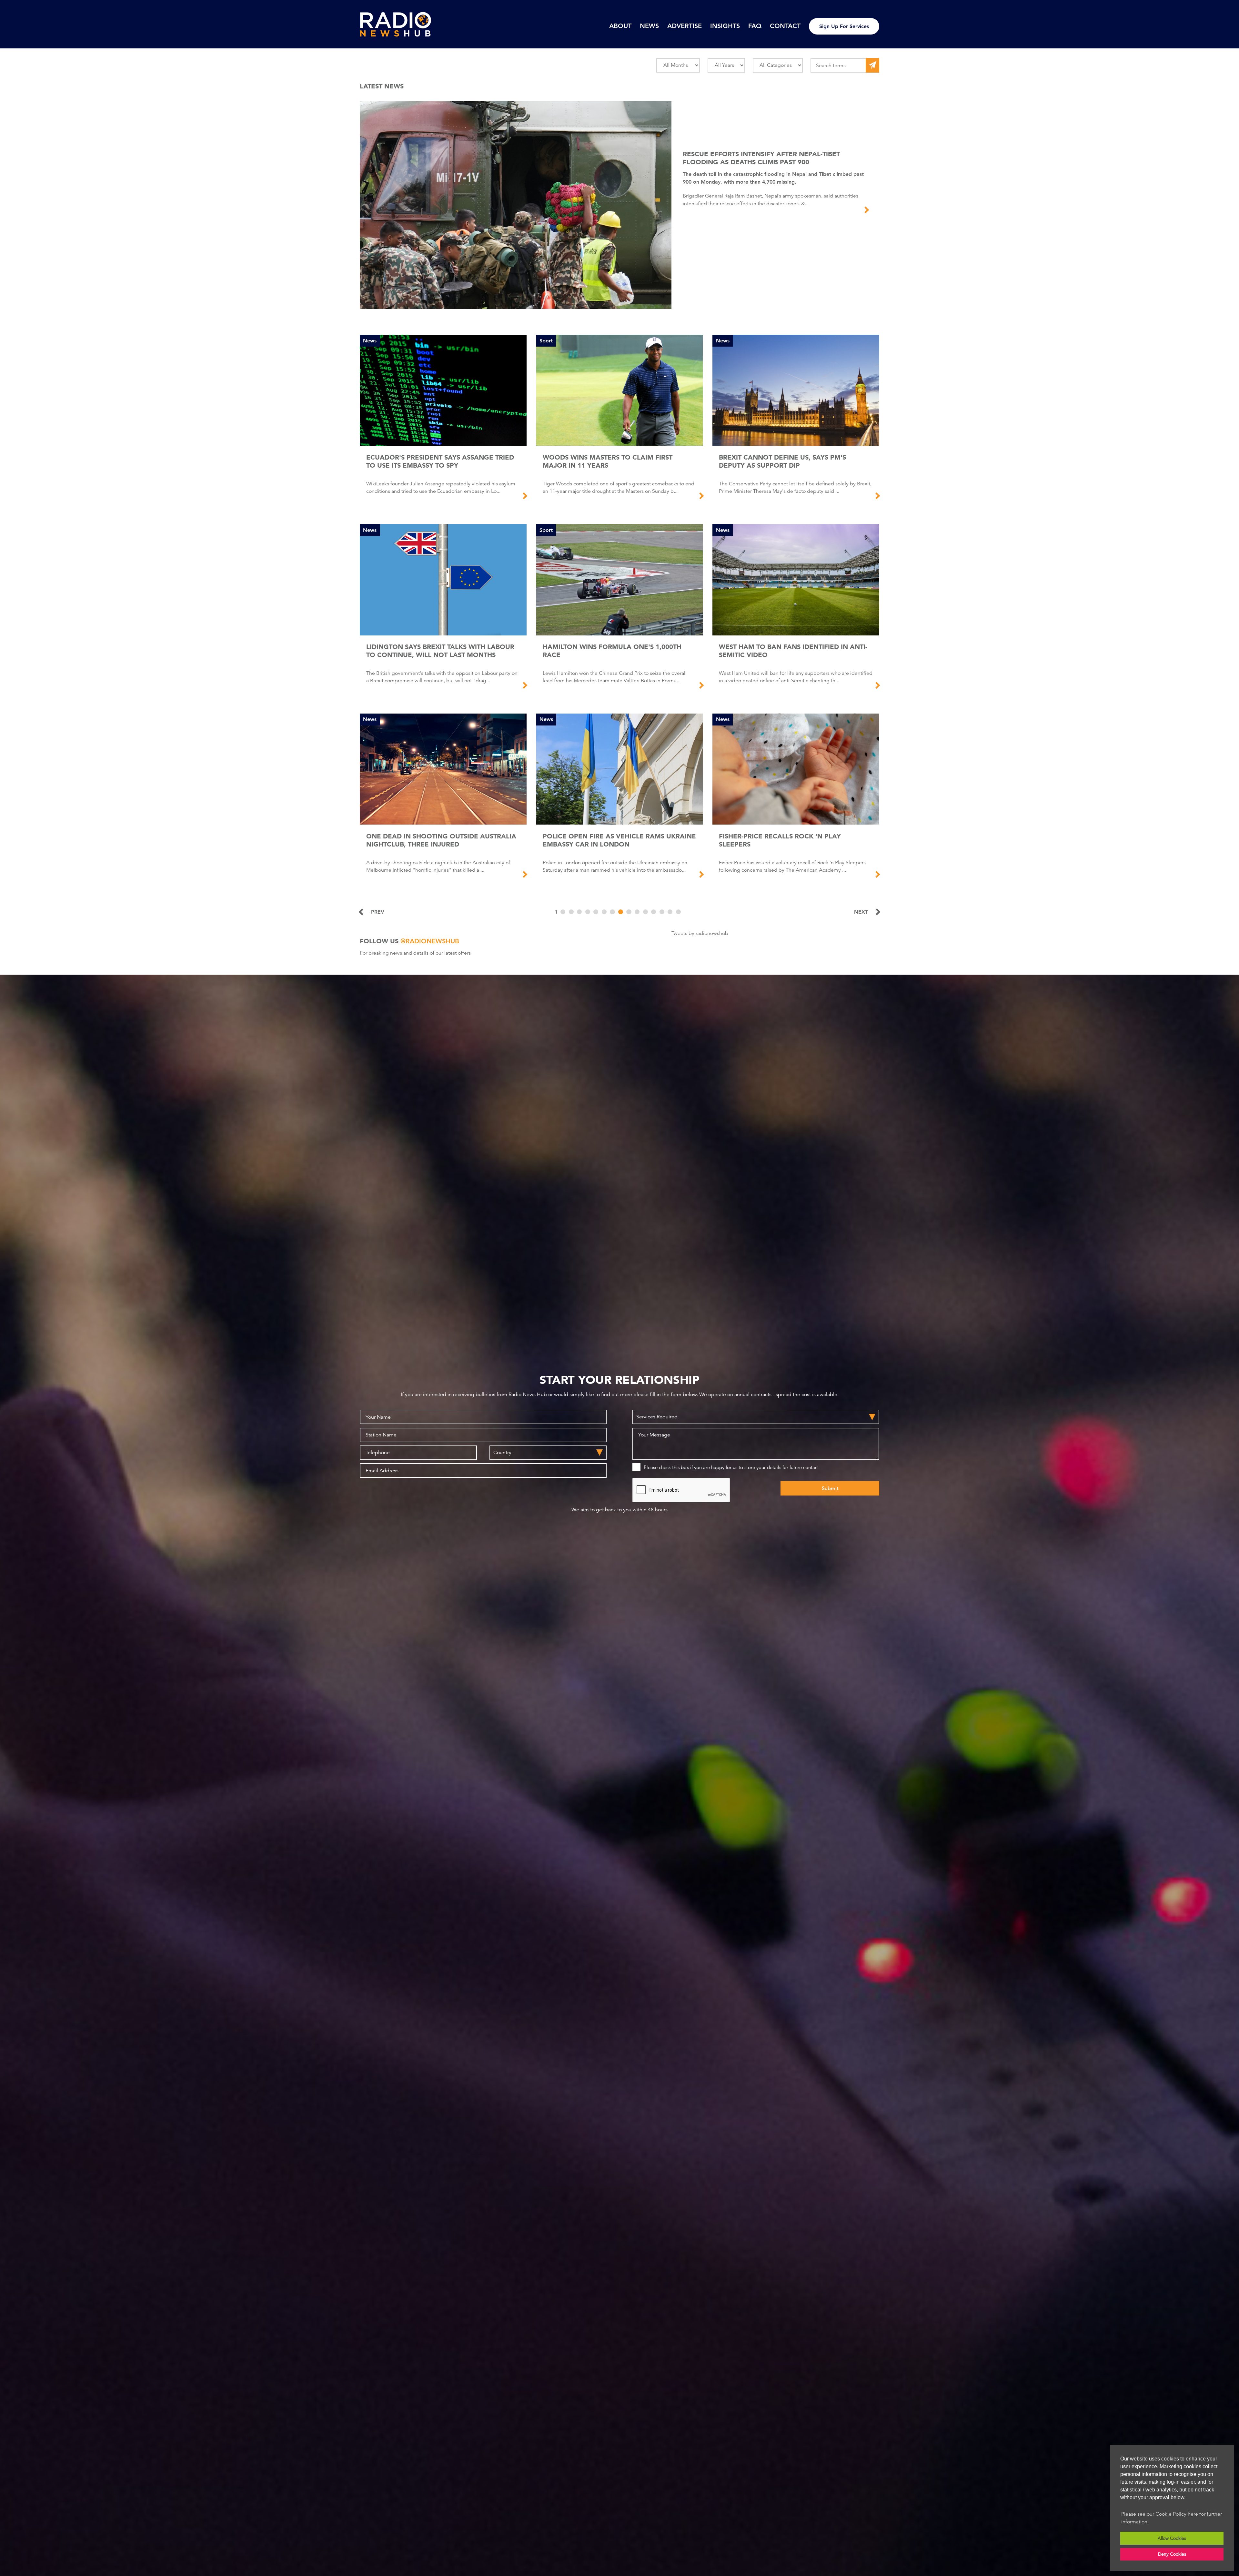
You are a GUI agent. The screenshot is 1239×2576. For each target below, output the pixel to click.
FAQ (755, 26)
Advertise (685, 26)
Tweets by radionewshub (700, 933)
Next (861, 912)
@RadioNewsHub (430, 941)
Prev (378, 912)
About (620, 26)
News (649, 26)
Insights (725, 26)
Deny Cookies (1172, 2554)
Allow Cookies (1172, 2538)
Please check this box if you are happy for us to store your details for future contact (731, 1467)
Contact (785, 26)
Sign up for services (844, 26)
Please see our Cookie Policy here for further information (1172, 2518)
